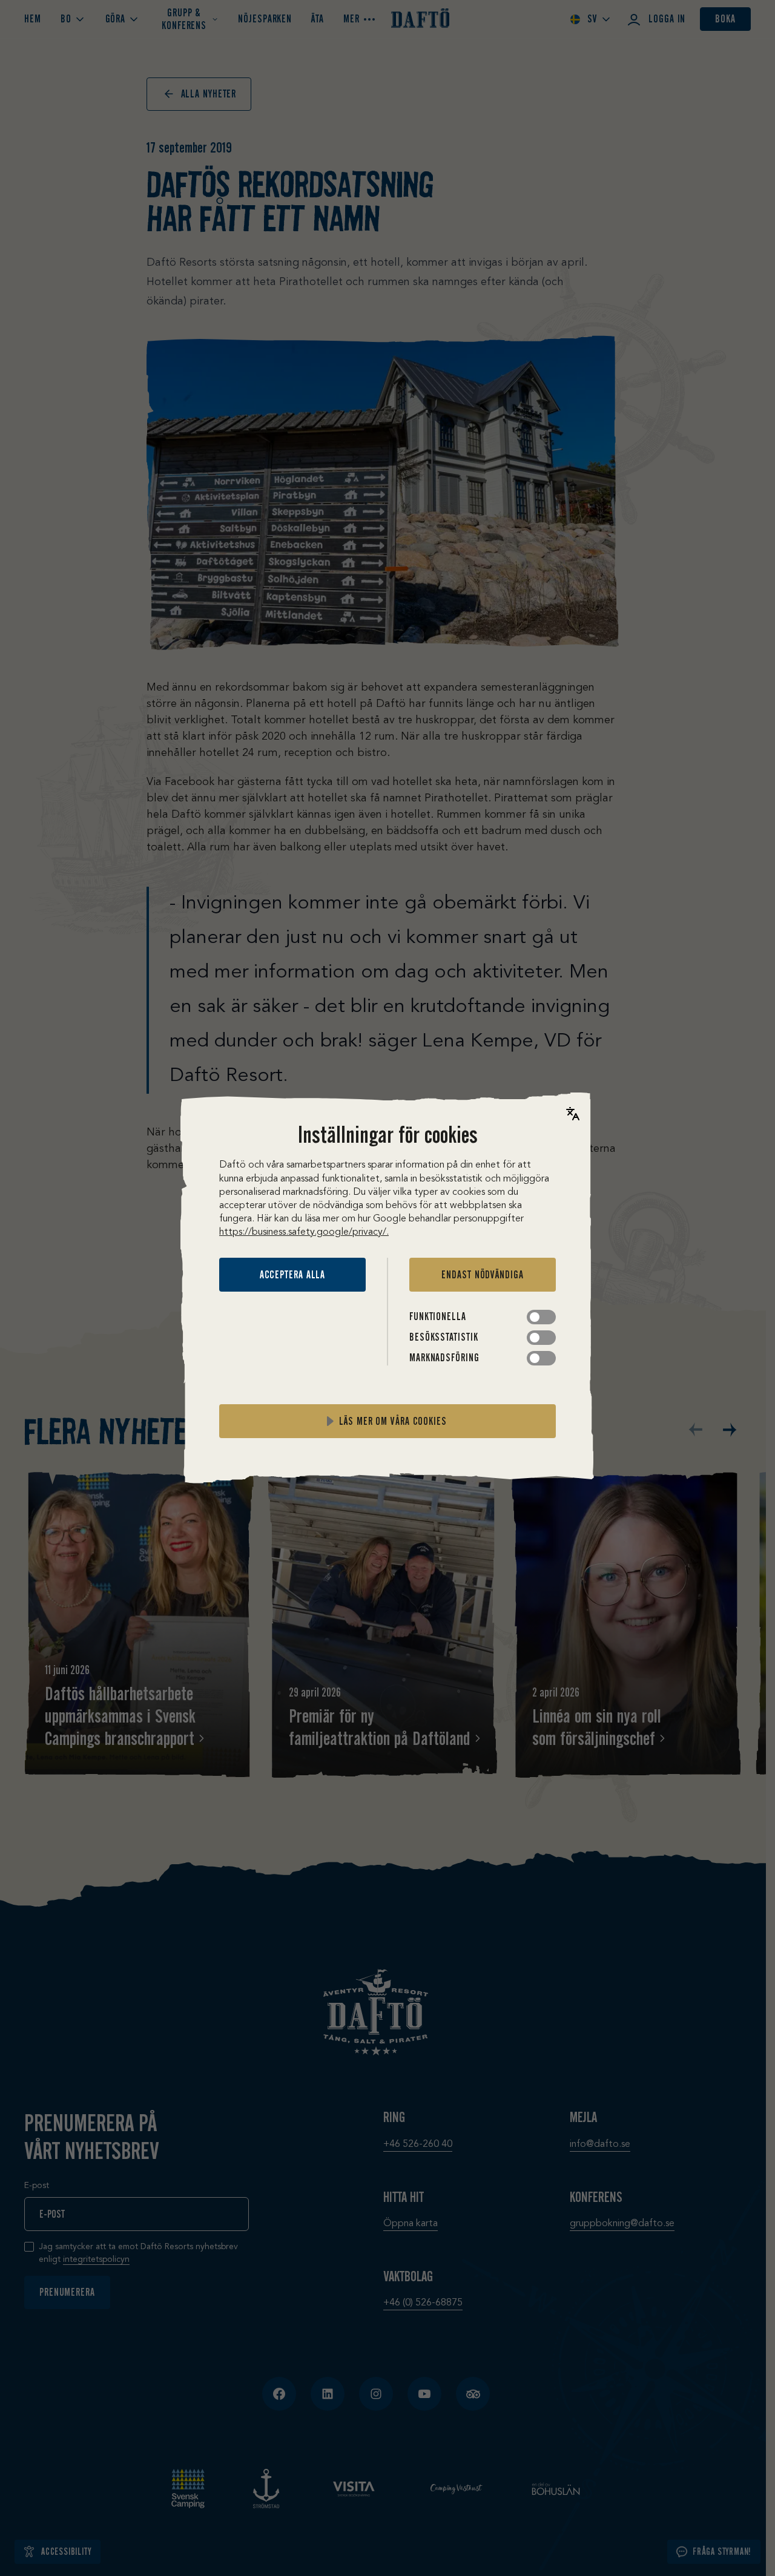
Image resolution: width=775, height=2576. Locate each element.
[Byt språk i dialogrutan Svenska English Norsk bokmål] (573, 1114)
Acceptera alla (293, 1275)
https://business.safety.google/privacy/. (304, 1232)
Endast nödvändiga (482, 1275)
